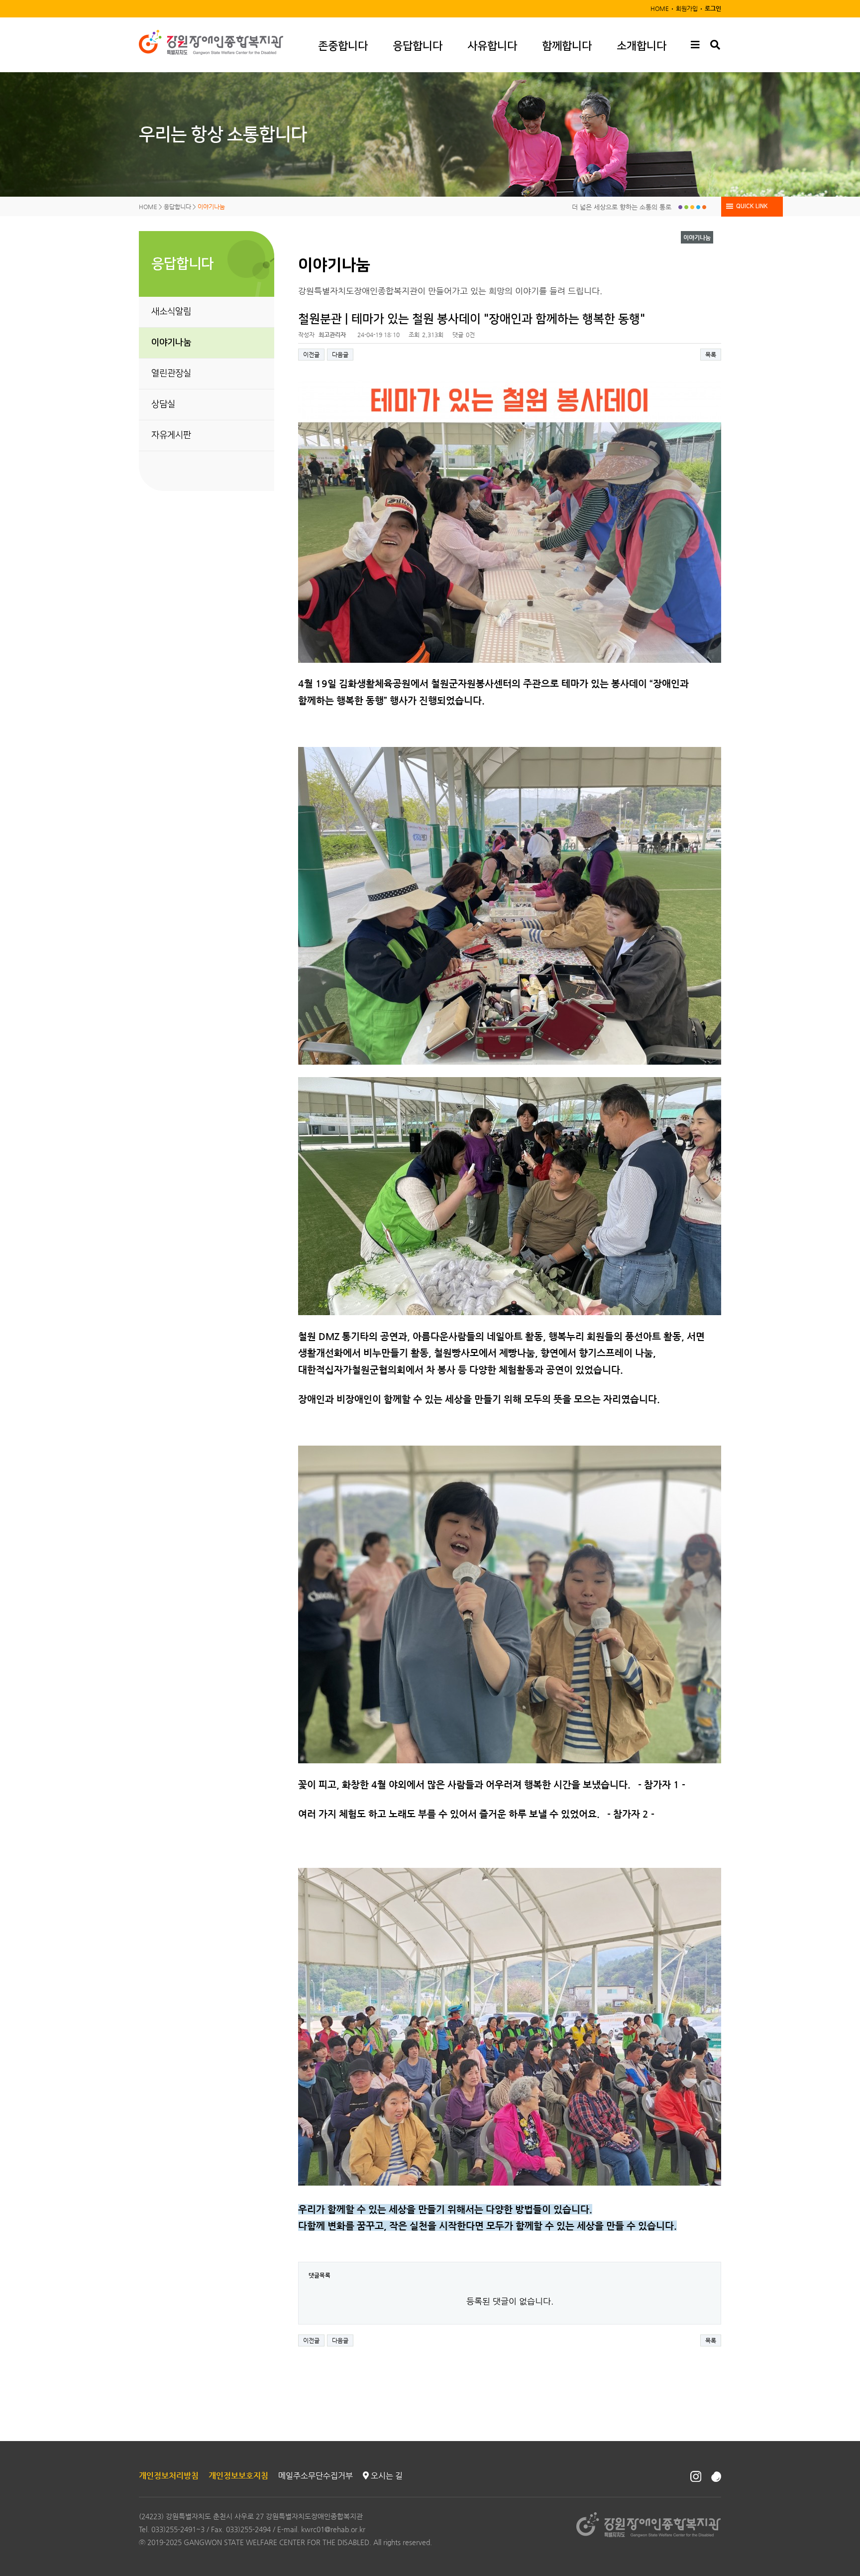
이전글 (311, 355)
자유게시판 (171, 435)
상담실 (163, 404)
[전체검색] (715, 45)
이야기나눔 (171, 343)
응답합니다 (418, 46)
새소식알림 (171, 312)
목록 (711, 355)
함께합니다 (567, 46)
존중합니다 (343, 46)
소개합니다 (642, 46)
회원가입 (687, 8)
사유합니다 (492, 46)
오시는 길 (386, 2476)
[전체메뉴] (695, 45)
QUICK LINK (752, 206)
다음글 (340, 355)
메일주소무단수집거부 (316, 2476)
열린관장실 (171, 373)
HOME (660, 8)
